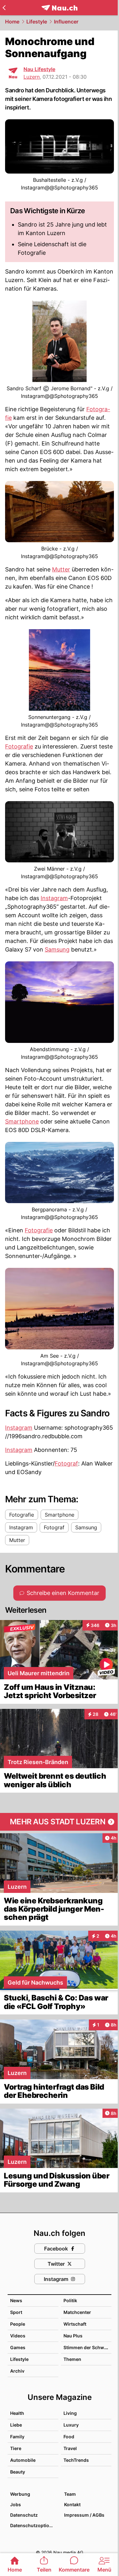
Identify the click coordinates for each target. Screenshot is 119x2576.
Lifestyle (37, 22)
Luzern (32, 77)
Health (17, 2413)
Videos (18, 2336)
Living (70, 2413)
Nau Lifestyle (39, 69)
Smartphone (22, 1121)
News (16, 2300)
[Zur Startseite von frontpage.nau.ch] (60, 8)
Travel (70, 2448)
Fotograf (66, 1463)
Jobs (16, 2504)
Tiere (16, 2448)
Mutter (61, 569)
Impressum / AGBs (84, 2515)
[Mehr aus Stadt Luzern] (60, 1822)
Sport (16, 2312)
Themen (72, 2359)
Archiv (17, 2371)
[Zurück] (4, 8)
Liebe (16, 2425)
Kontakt (72, 2504)
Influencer (66, 22)
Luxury (71, 2425)
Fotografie (19, 746)
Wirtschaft (75, 2324)
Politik (70, 2300)
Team (70, 2494)
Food (69, 2437)
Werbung (20, 2494)
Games (18, 2347)
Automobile (23, 2460)
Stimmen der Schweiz (87, 2347)
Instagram (54, 898)
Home (12, 22)
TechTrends (76, 2460)
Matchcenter (77, 2312)
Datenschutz (24, 2515)
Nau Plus (73, 2336)
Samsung (57, 949)
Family (17, 2437)
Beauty (18, 2472)
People (18, 2324)
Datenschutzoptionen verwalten (34, 2525)
